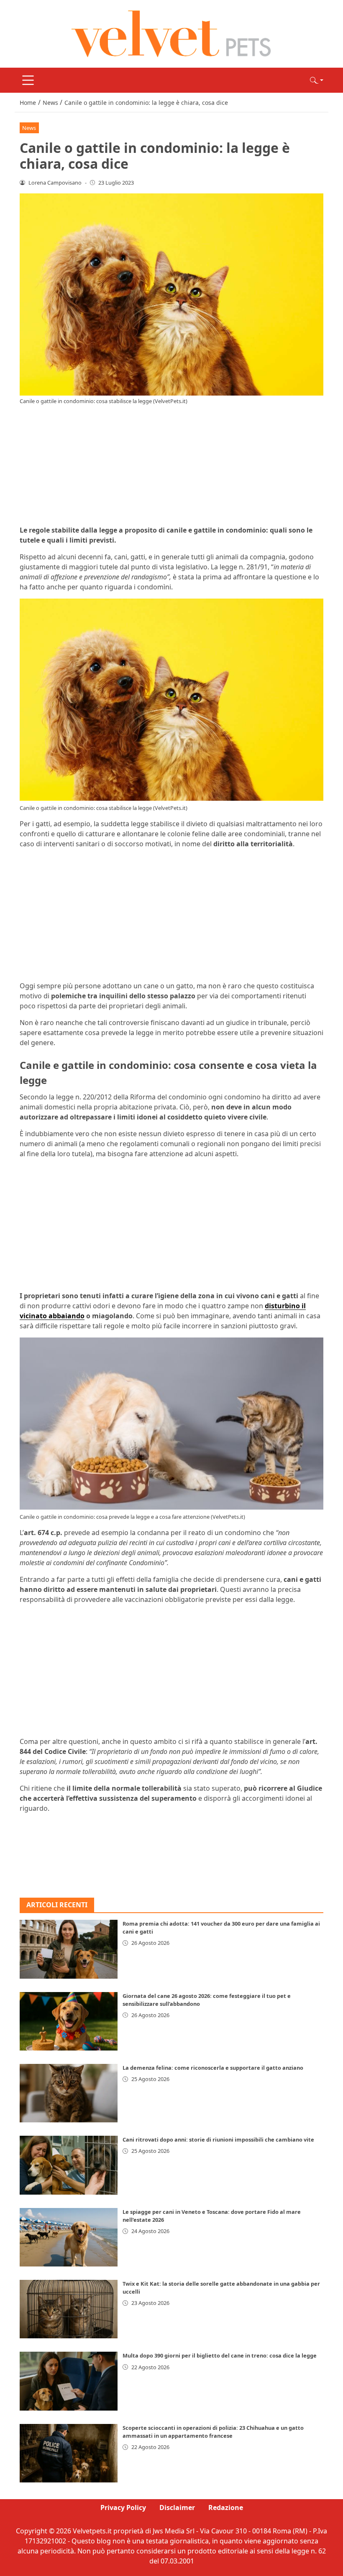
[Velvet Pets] (171, 33)
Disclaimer (177, 2507)
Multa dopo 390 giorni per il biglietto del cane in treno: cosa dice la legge (220, 2355)
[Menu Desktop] (28, 80)
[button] (317, 80)
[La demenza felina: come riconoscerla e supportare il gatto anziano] (69, 2093)
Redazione (226, 2507)
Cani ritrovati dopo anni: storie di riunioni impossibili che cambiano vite (218, 2139)
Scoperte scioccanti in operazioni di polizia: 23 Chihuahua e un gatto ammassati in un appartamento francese (213, 2432)
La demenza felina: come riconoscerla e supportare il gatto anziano (213, 2068)
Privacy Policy (123, 2507)
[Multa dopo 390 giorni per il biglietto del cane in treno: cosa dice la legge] (69, 2381)
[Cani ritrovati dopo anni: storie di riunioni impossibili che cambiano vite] (69, 2165)
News (29, 128)
